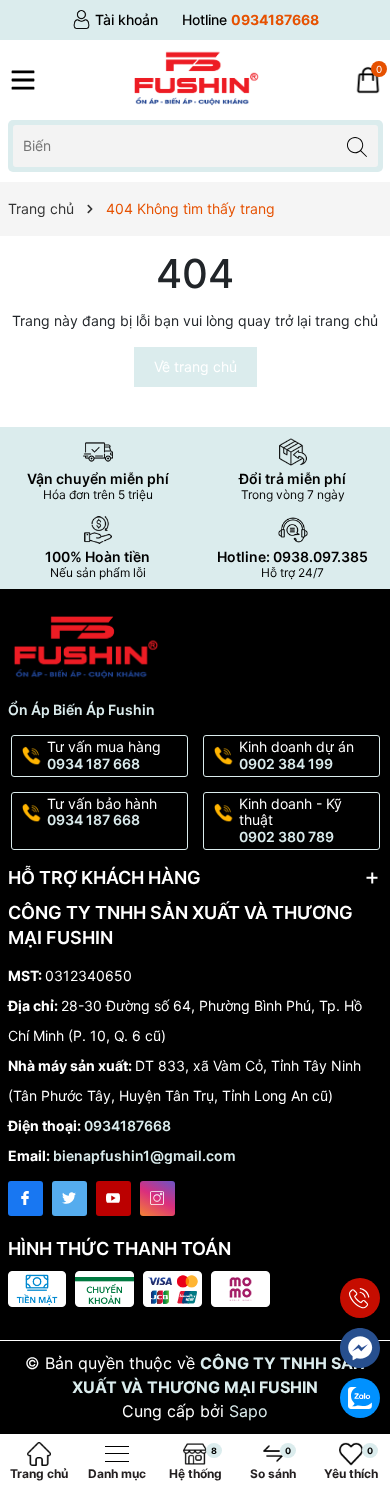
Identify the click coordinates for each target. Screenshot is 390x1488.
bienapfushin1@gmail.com (144, 1155)
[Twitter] (69, 1198)
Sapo (248, 1411)
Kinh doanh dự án (296, 755)
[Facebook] (25, 1198)
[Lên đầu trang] (360, 1250)
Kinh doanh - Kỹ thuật (290, 820)
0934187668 (127, 1125)
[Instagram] (157, 1198)
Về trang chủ (195, 366)
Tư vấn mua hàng (104, 755)
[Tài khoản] (115, 20)
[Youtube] (113, 1198)
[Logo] (195, 80)
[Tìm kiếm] (357, 145)
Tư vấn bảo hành (102, 812)
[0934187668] (250, 20)
